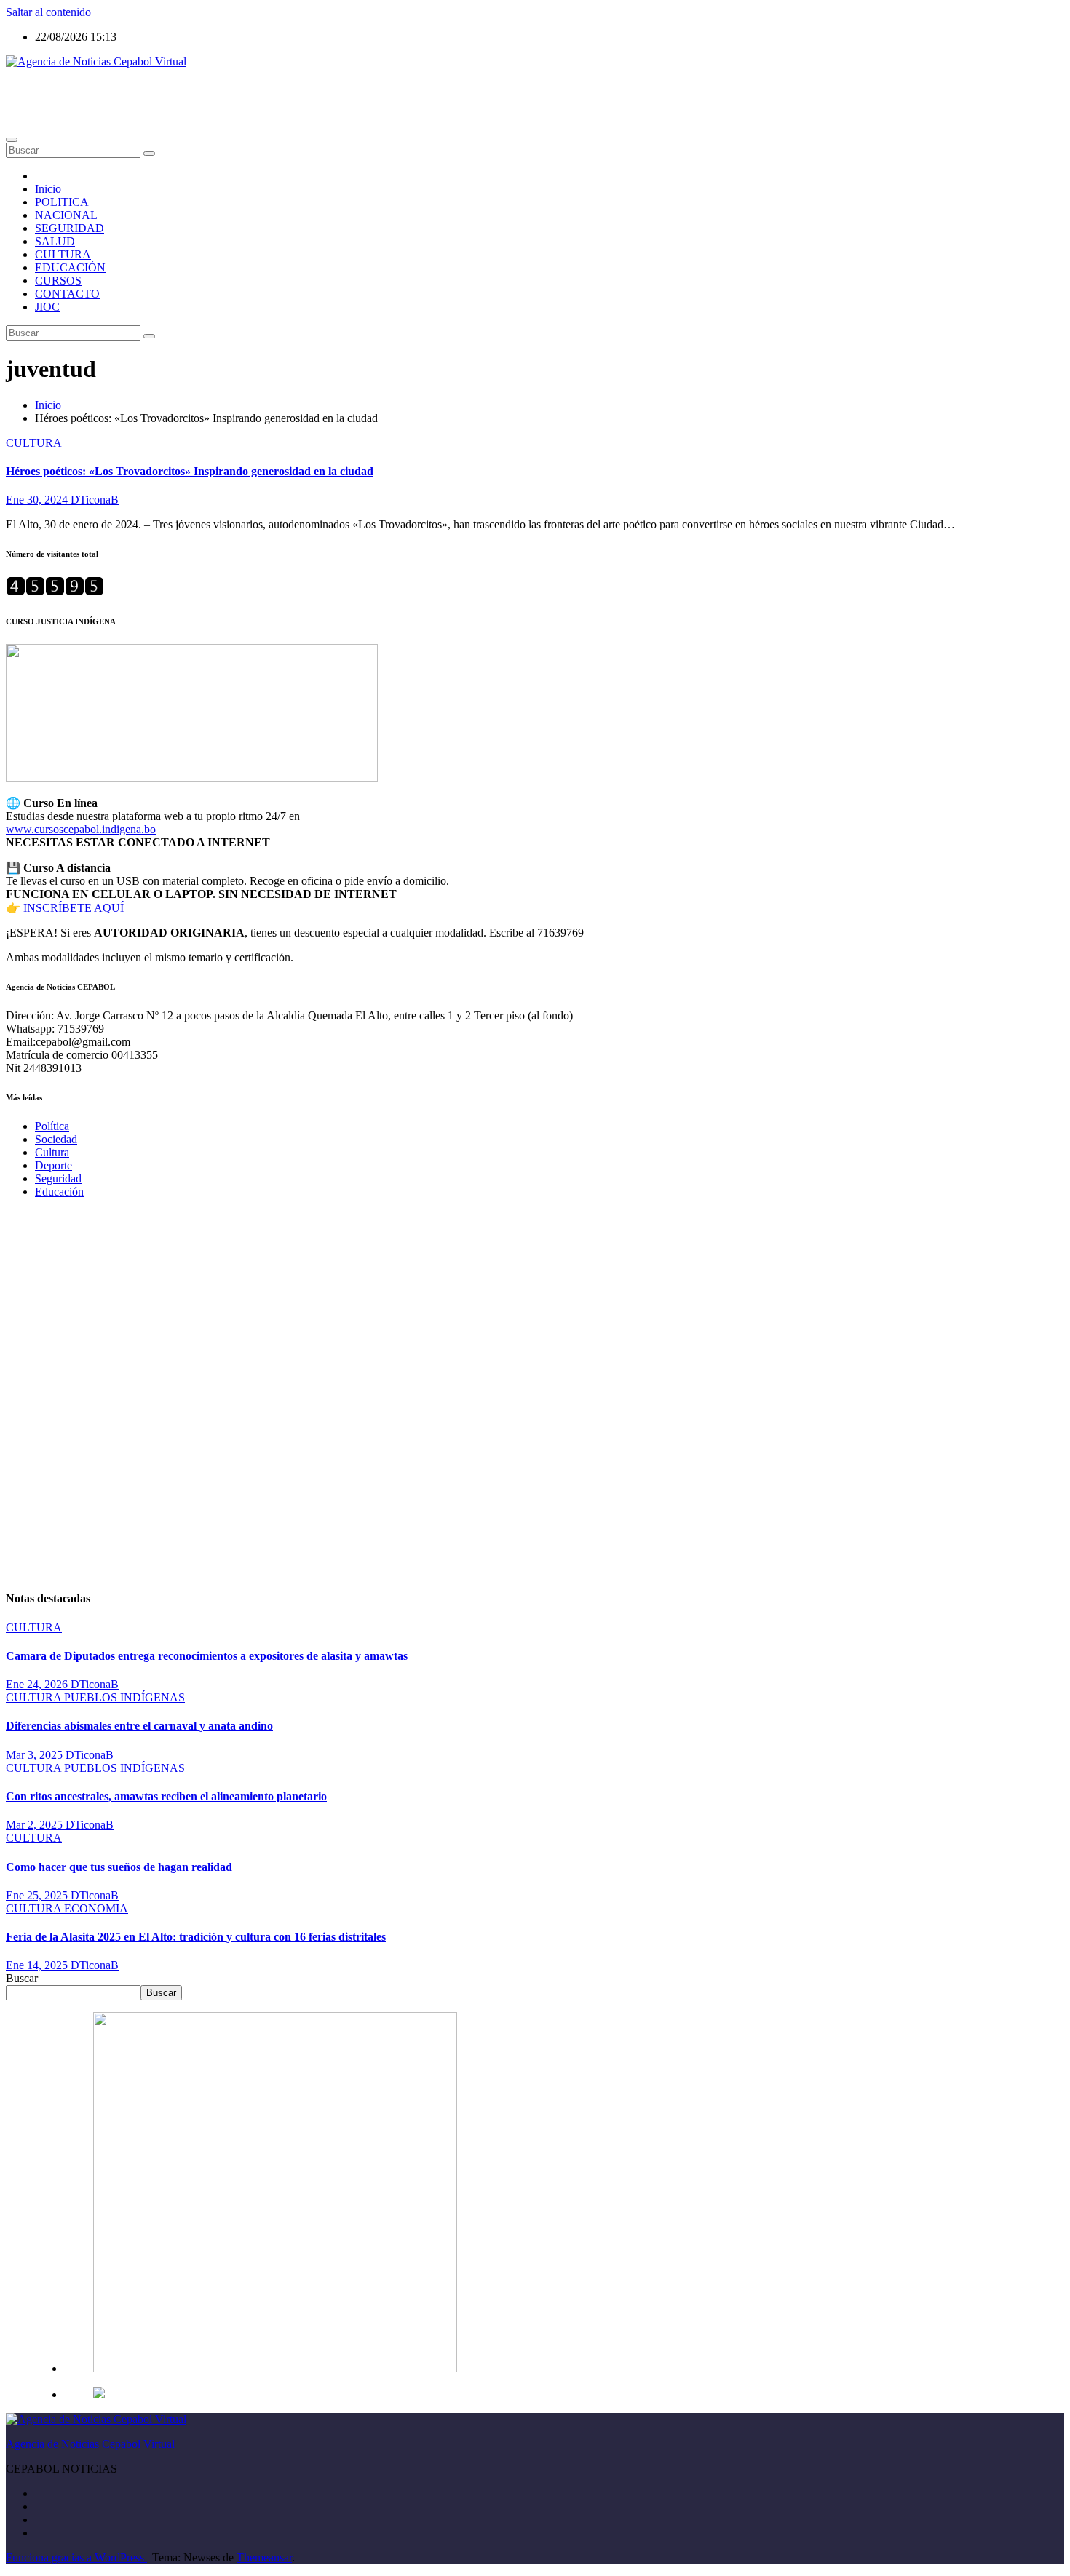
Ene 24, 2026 (38, 1684)
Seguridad (58, 1178)
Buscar (22, 1978)
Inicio (48, 189)
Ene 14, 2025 (38, 1965)
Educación (59, 1192)
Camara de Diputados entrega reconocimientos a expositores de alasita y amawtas (207, 1656)
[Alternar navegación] (12, 140)
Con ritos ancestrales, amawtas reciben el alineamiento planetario (166, 1796)
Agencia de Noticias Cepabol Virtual (90, 86)
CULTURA (63, 254)
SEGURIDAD (70, 228)
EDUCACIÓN (70, 267)
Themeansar (264, 2557)
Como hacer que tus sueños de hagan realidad (119, 1867)
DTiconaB (95, 500)
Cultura (52, 1152)
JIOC (47, 307)
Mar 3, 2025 (36, 1755)
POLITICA (62, 202)
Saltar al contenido (48, 12)
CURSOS (58, 281)
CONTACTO (67, 294)
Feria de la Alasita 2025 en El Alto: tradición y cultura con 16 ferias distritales (196, 1937)
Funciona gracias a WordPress (76, 2557)
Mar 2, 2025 (36, 1825)
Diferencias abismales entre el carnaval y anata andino (139, 1726)
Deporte (53, 1165)
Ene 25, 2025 (38, 1895)
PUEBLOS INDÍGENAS (124, 1697)
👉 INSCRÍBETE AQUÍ (65, 908)
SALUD (55, 241)
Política (52, 1126)
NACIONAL (66, 215)
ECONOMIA (96, 1908)
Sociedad (56, 1139)
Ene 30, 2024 (38, 500)
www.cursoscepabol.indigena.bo (81, 829)
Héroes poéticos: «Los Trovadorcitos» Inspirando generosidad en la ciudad (190, 471)
